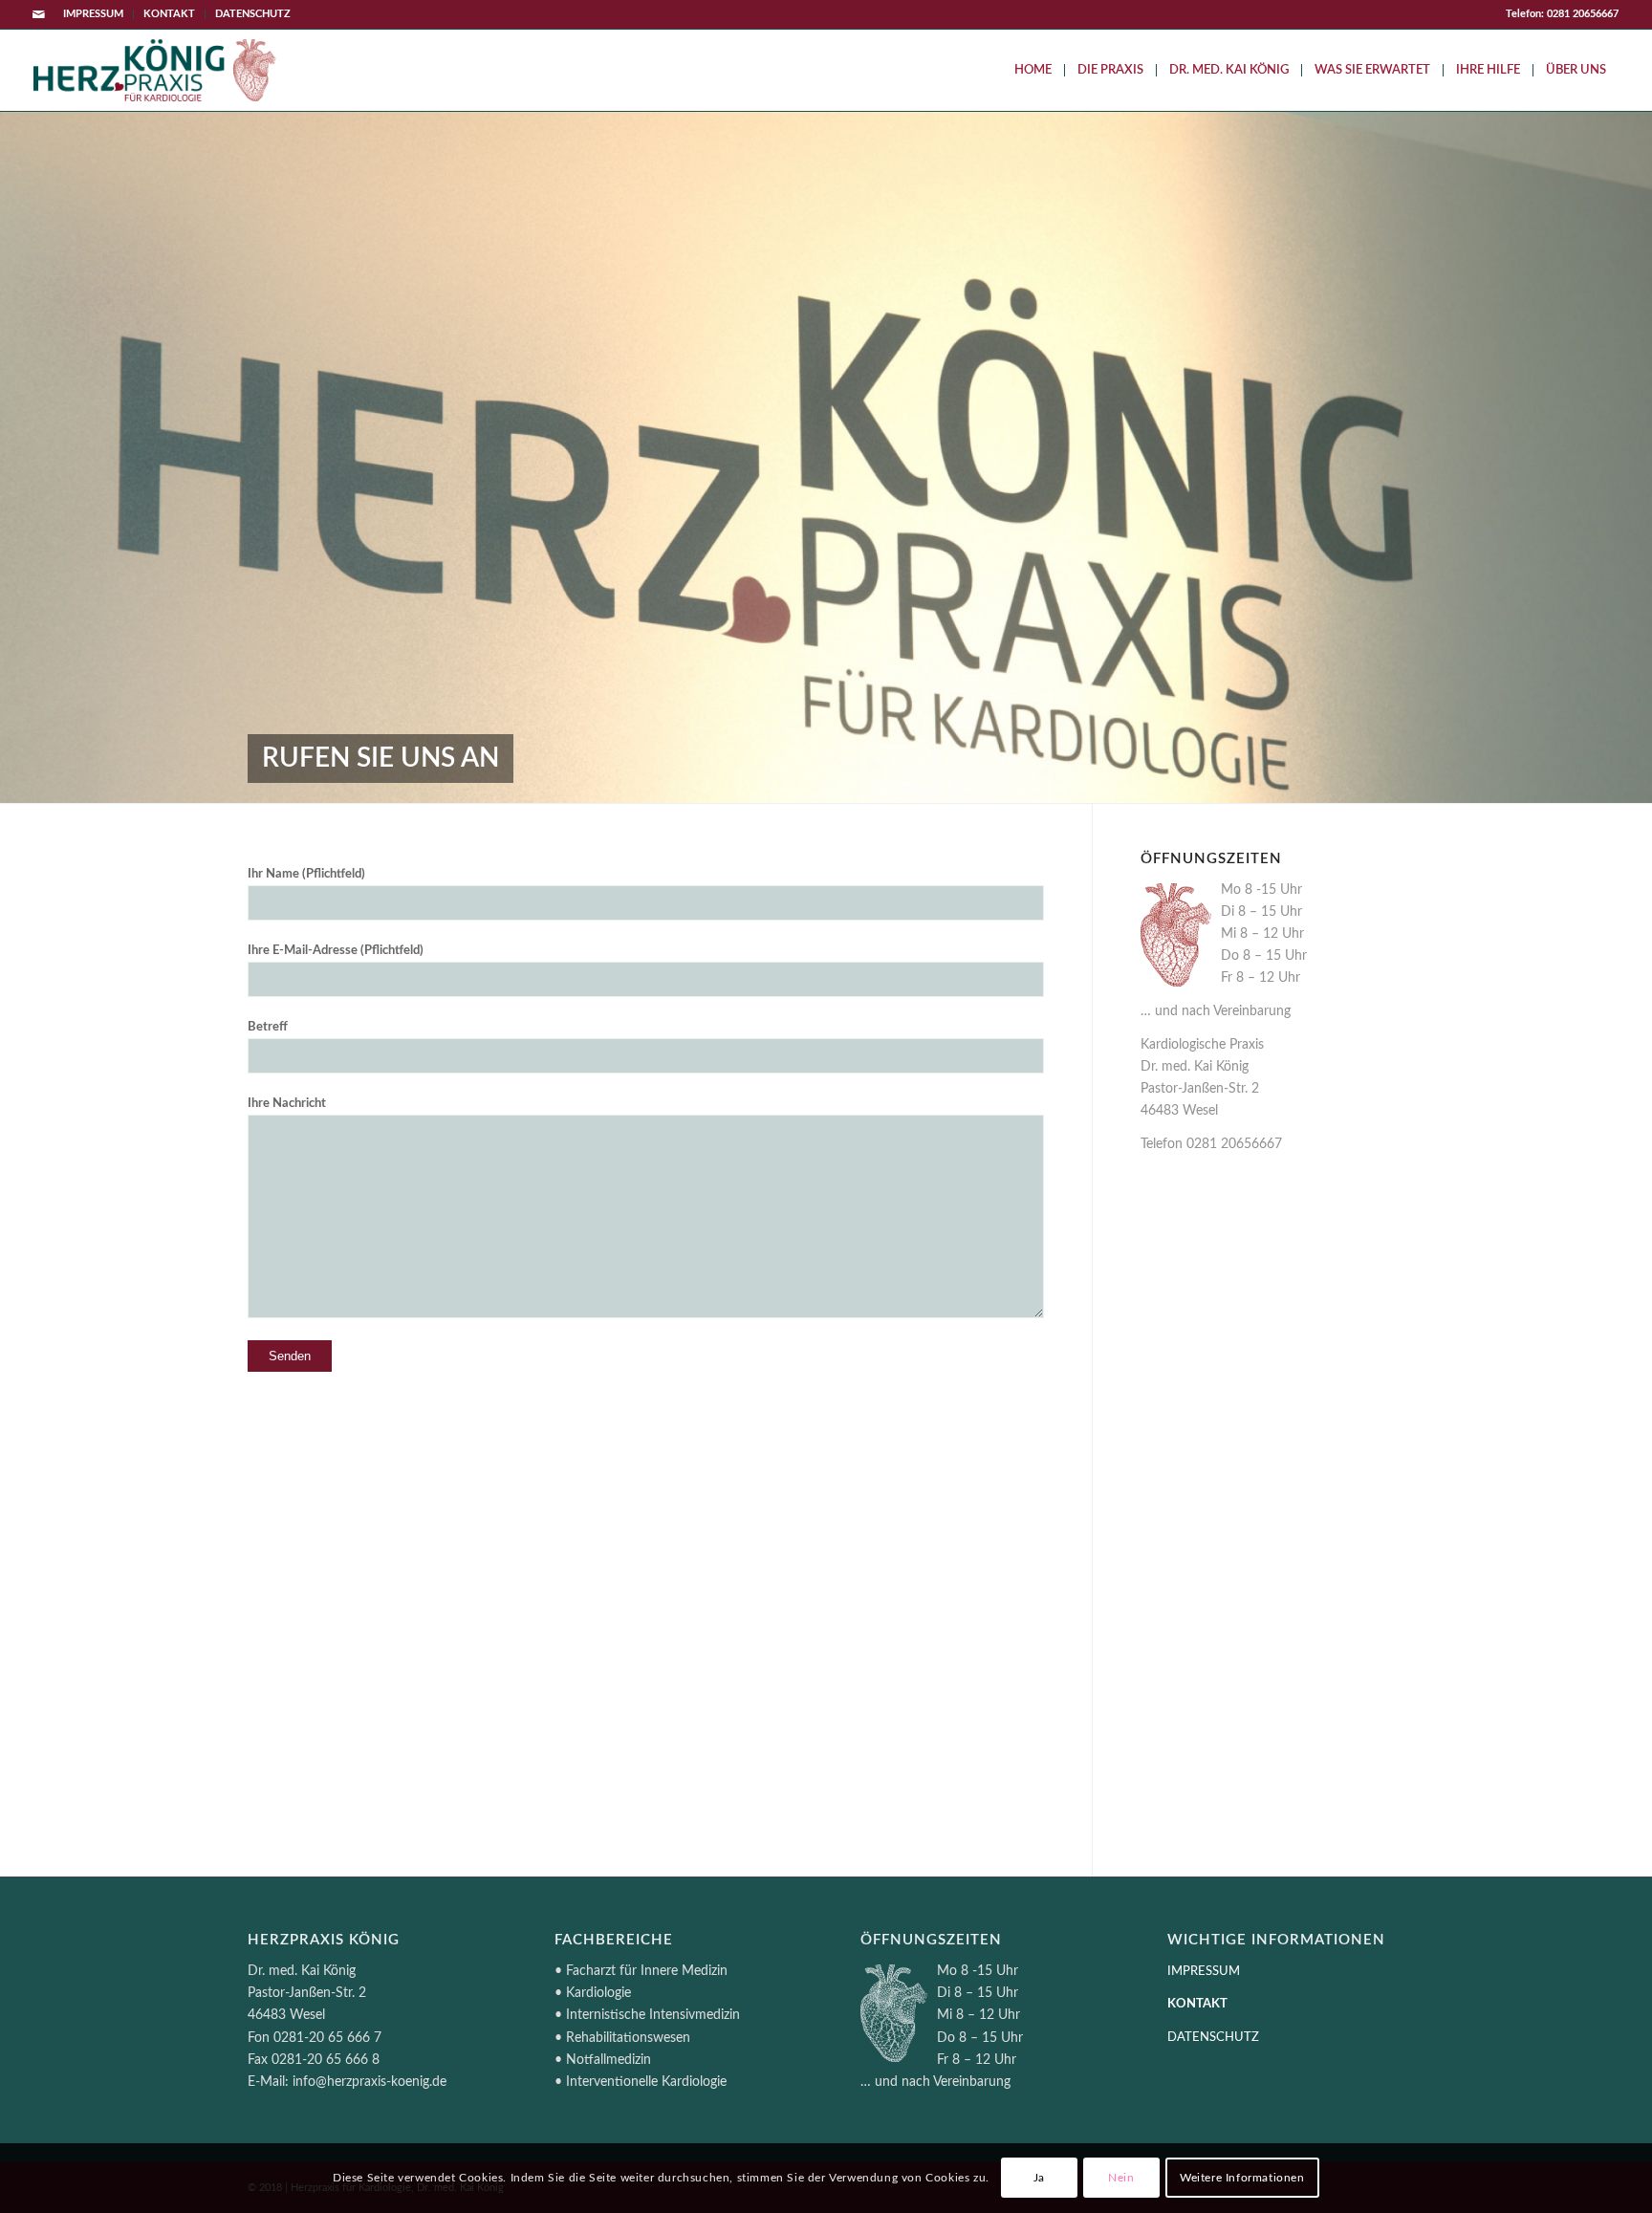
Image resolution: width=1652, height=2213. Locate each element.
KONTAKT (169, 14)
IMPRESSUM (93, 14)
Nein (1121, 2178)
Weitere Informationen (1242, 2178)
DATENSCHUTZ (253, 14)
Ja (1039, 2178)
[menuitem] (94, 14)
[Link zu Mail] (39, 14)
